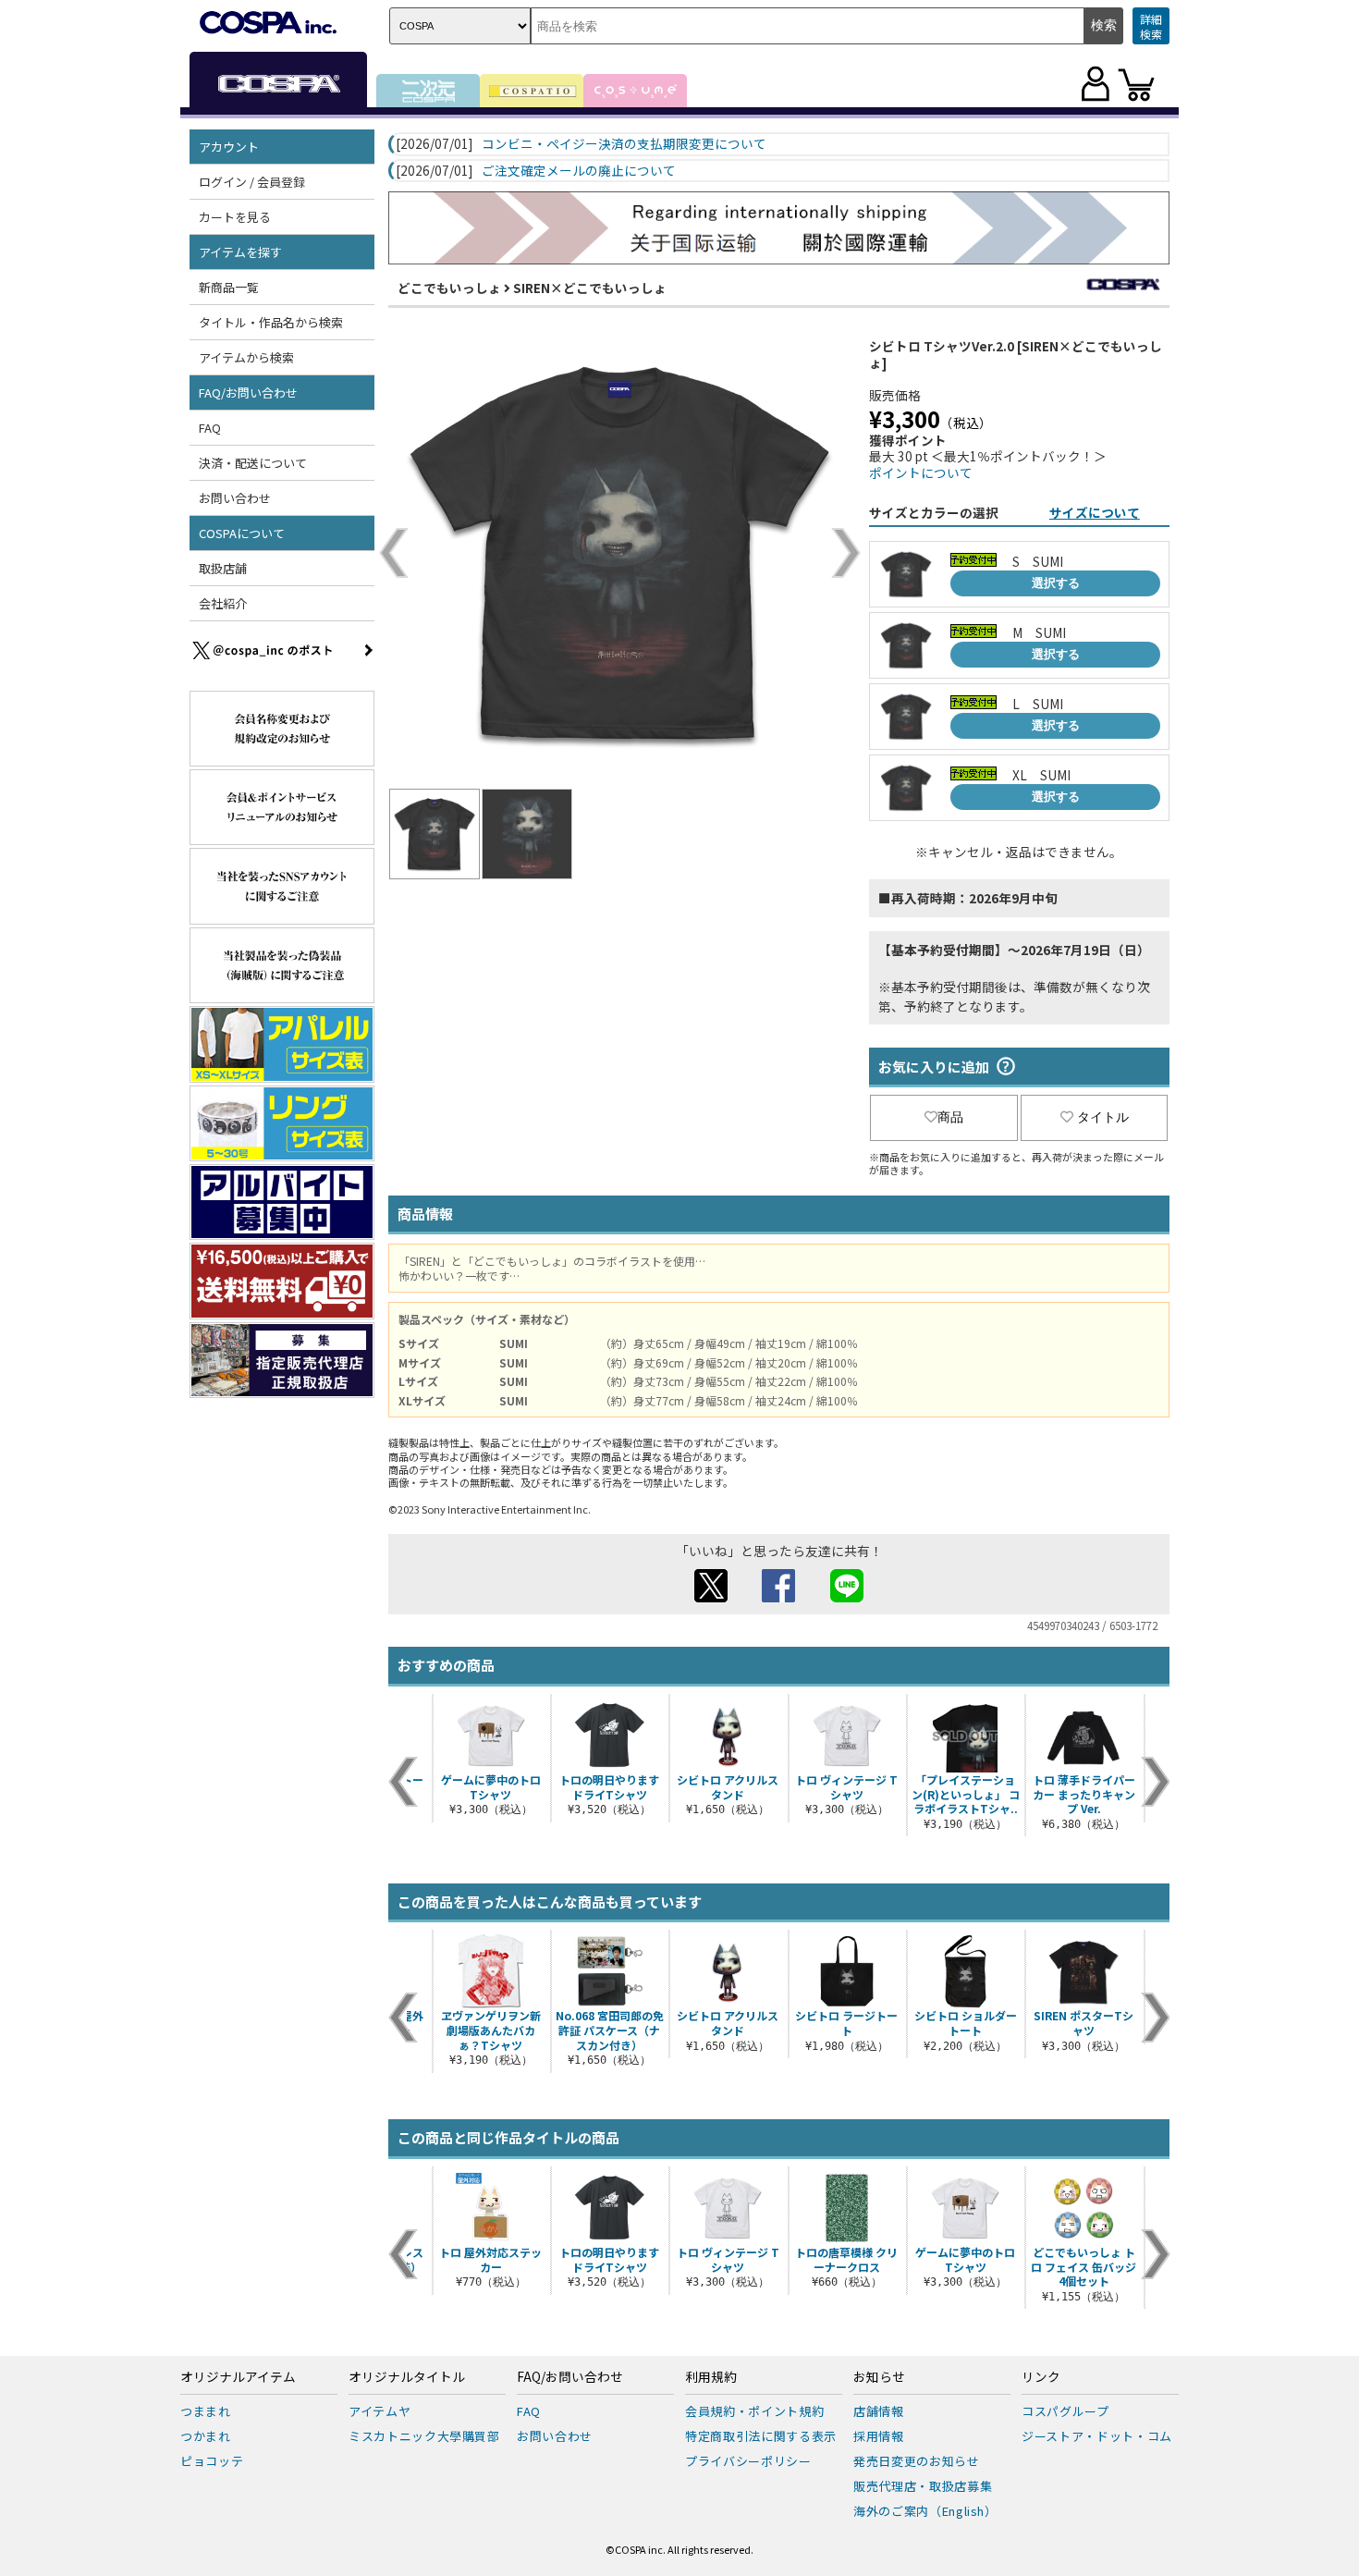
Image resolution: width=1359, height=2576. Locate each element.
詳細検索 (1151, 26)
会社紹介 (223, 603)
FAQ (210, 428)
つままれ (206, 2411)
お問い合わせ (235, 498)
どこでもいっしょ (449, 288)
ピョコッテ (212, 2461)
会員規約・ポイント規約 (754, 2411)
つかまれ (206, 2436)
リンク (1041, 2377)
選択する (1056, 583)
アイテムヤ (380, 2411)
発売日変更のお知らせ (917, 2461)
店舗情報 (879, 2411)
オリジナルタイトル (407, 2377)
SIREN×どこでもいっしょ (590, 288)
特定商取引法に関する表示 (761, 2436)
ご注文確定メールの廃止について (579, 171)
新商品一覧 (229, 287)
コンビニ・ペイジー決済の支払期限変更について (624, 144)
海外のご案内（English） (925, 2511)
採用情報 (879, 2436)
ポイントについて (921, 472)
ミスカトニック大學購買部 (424, 2436)
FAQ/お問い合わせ (570, 2377)
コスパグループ (1065, 2411)
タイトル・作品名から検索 (271, 322)
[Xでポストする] (711, 1597)
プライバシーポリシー (748, 2461)
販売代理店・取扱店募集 (923, 2486)
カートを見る (235, 217)
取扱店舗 (223, 568)
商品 (950, 1117)
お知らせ (879, 2377)
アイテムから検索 (246, 357)
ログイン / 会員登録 (252, 182)
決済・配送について (253, 463)
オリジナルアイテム (238, 2377)
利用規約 (711, 2377)
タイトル (1103, 1117)
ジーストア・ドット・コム (1097, 2436)
